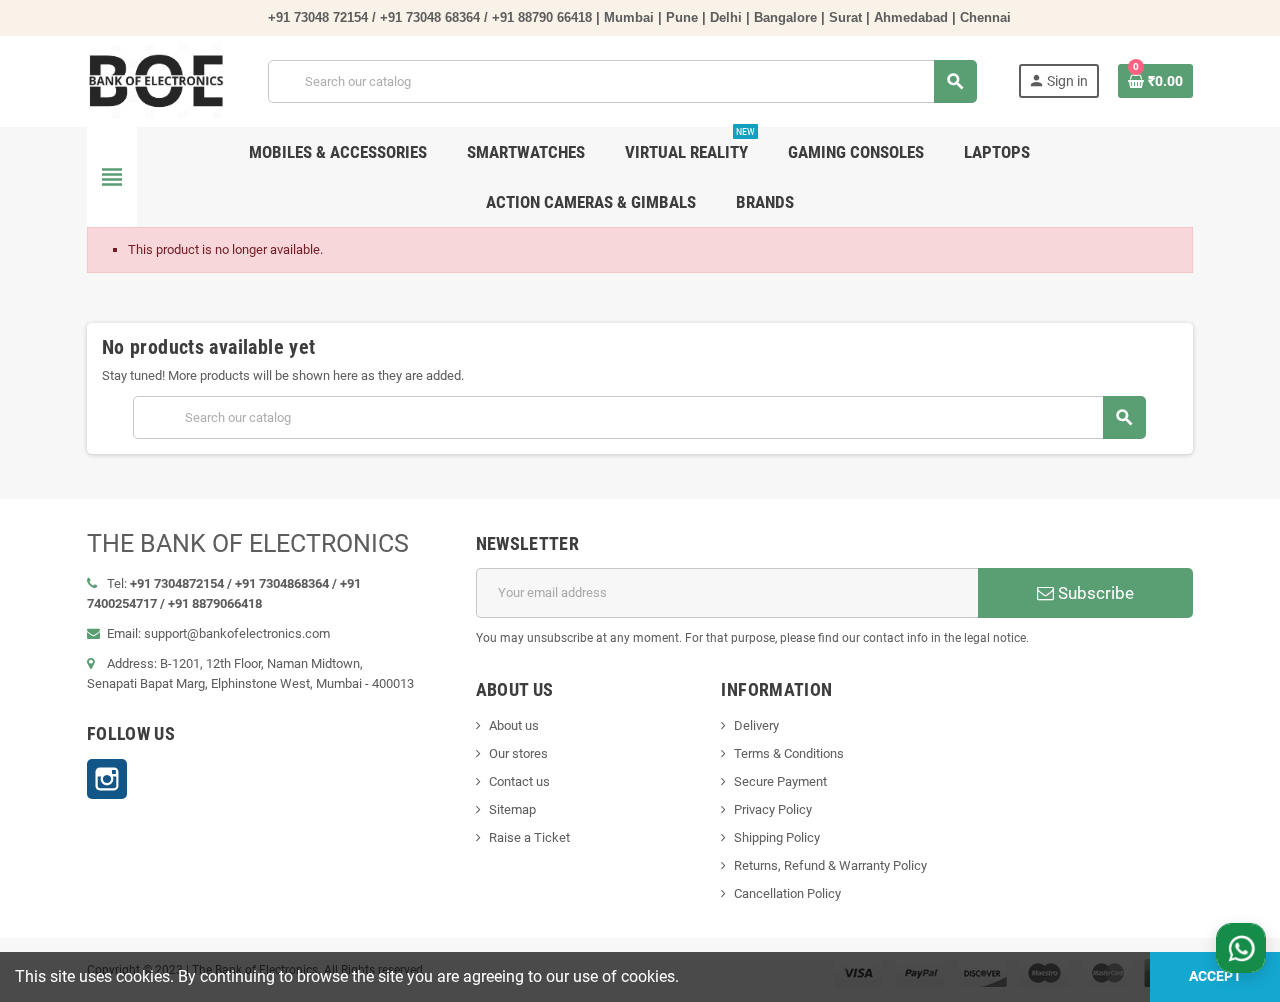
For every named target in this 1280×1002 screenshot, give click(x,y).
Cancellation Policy (787, 893)
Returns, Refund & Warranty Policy (830, 865)
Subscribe (1094, 593)
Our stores (518, 753)
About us (514, 725)
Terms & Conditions (789, 753)
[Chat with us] (1241, 948)
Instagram (107, 779)
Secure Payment (780, 781)
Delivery (756, 725)
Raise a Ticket (529, 837)
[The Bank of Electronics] (157, 80)
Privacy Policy (773, 809)
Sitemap (512, 809)
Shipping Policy (777, 837)
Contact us (519, 781)
